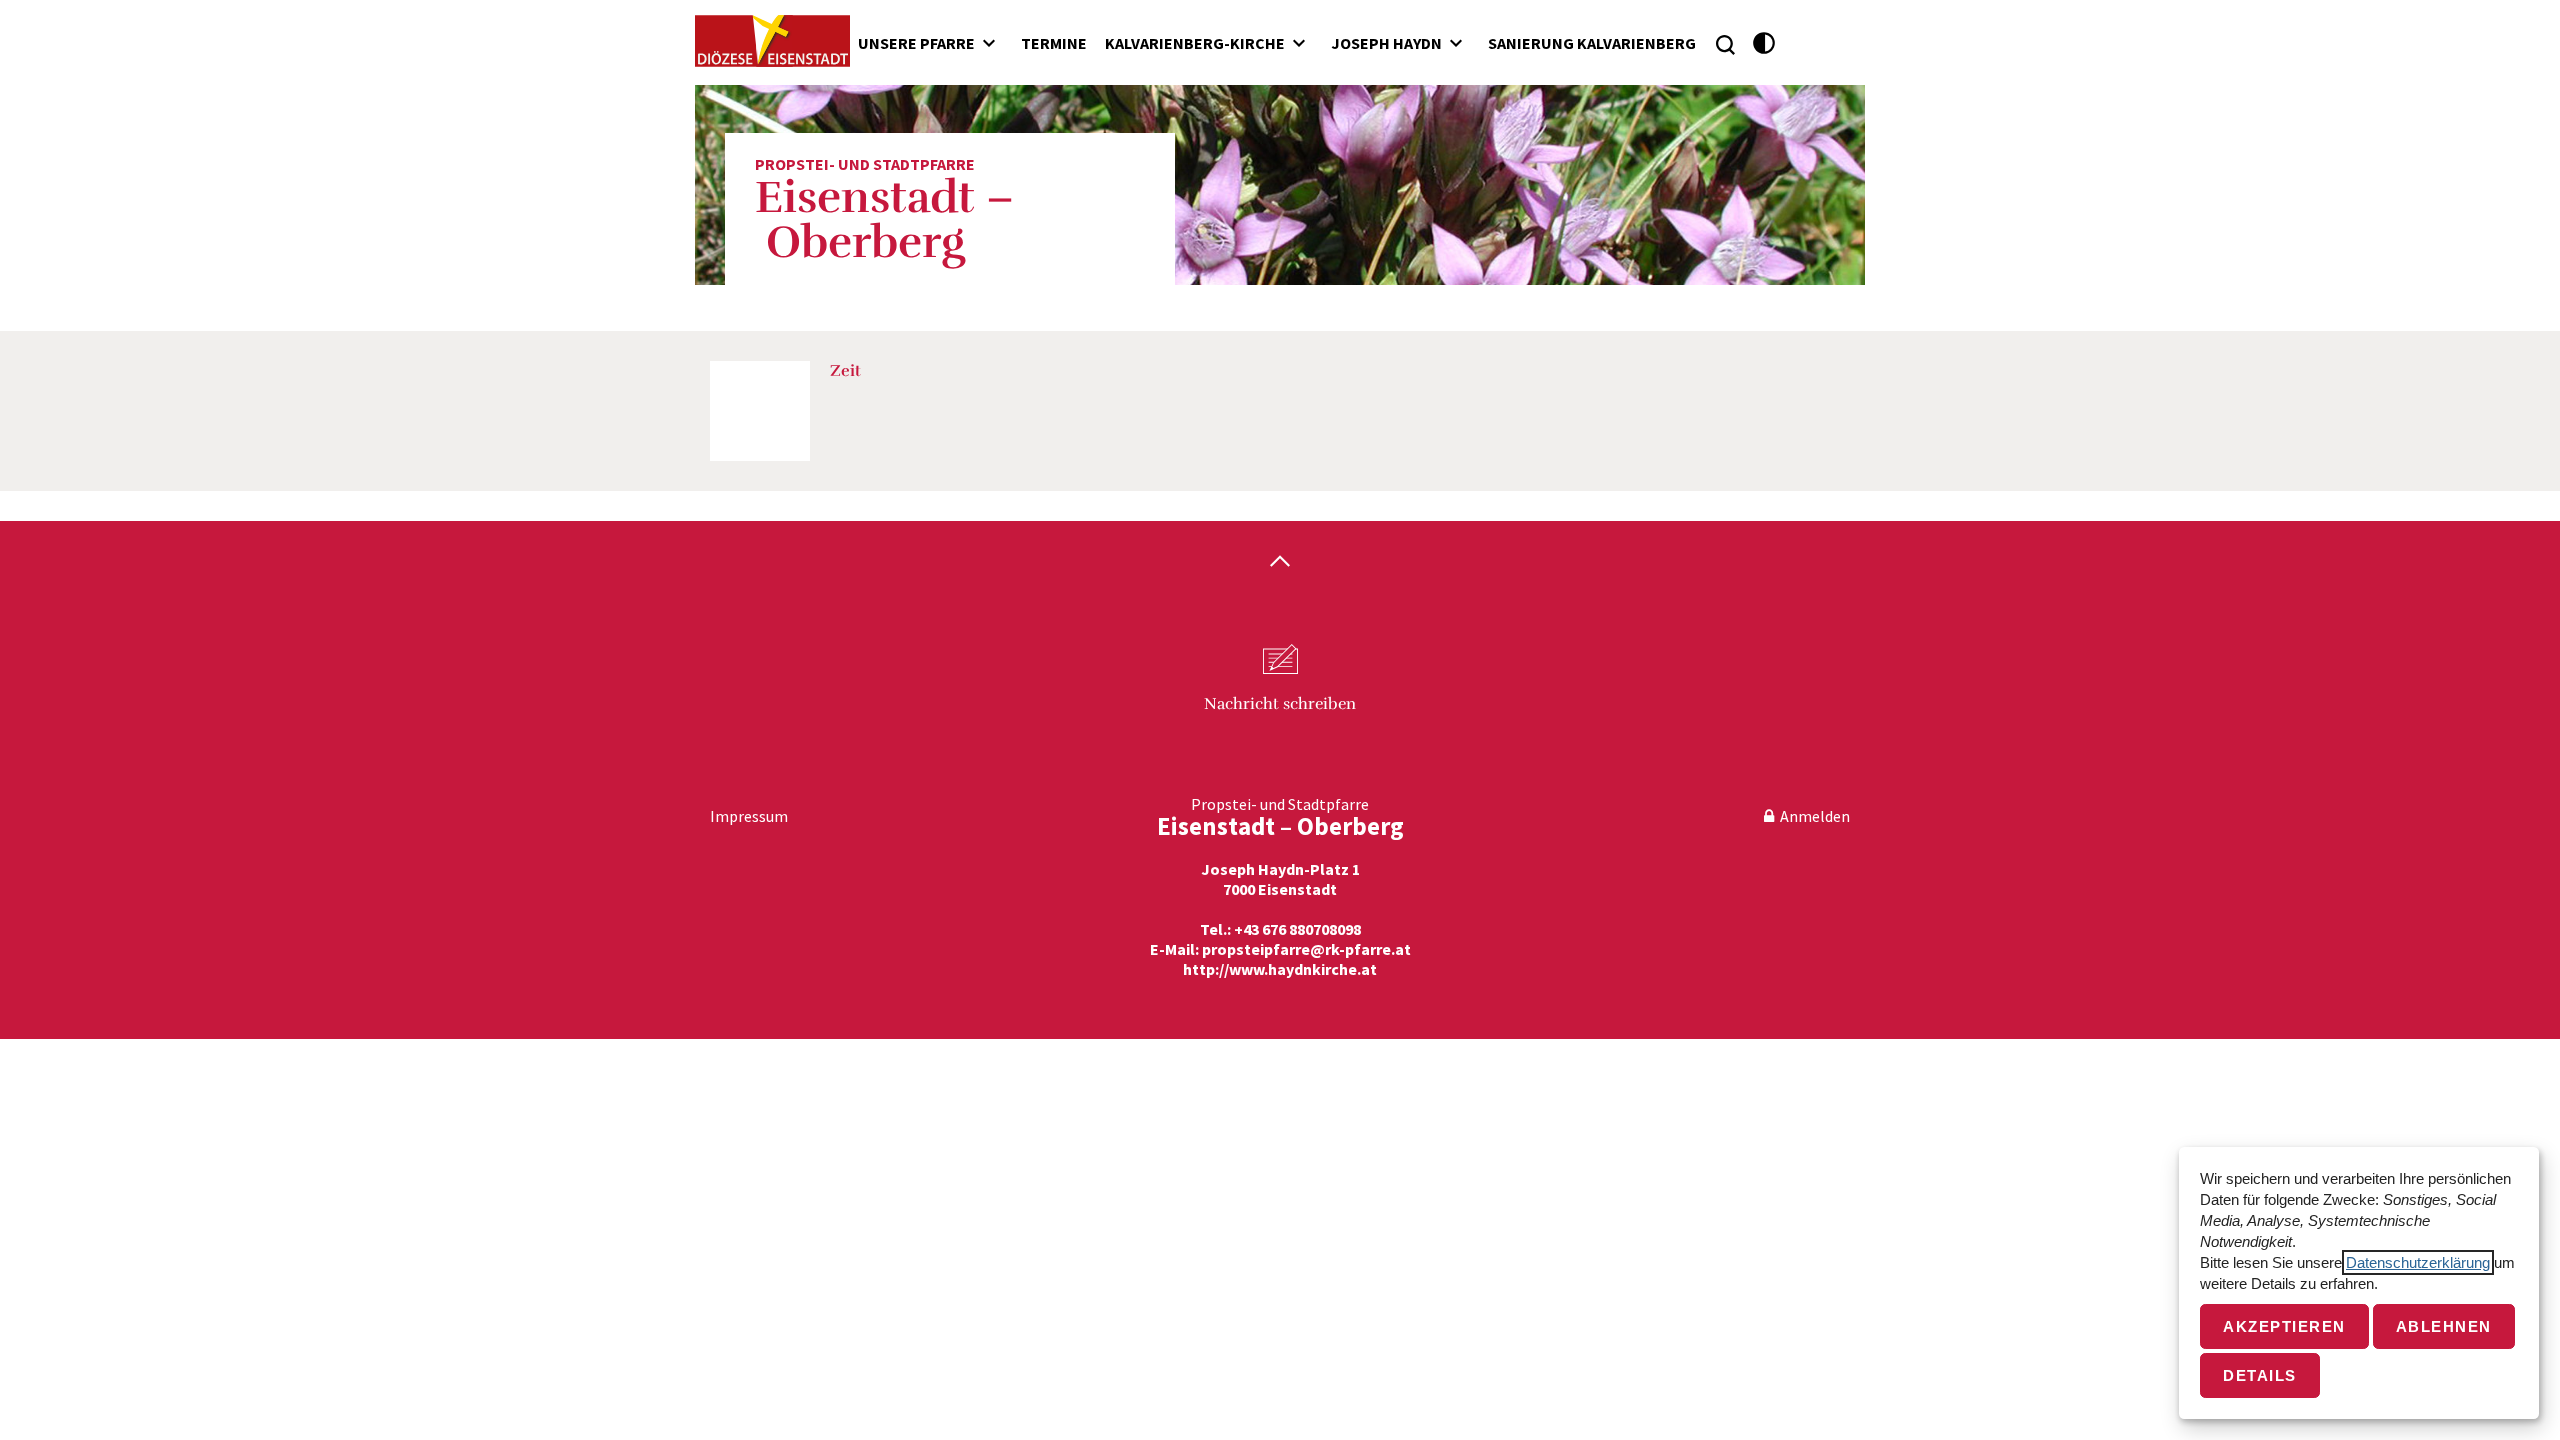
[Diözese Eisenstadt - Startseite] (772, 41)
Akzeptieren (2284, 1326)
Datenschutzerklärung (2418, 1262)
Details (2260, 1375)
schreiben (1280, 704)
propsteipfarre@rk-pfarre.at (1306, 949)
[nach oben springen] (1280, 563)
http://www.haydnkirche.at (1280, 969)
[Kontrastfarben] (1764, 43)
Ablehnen (2444, 1326)
